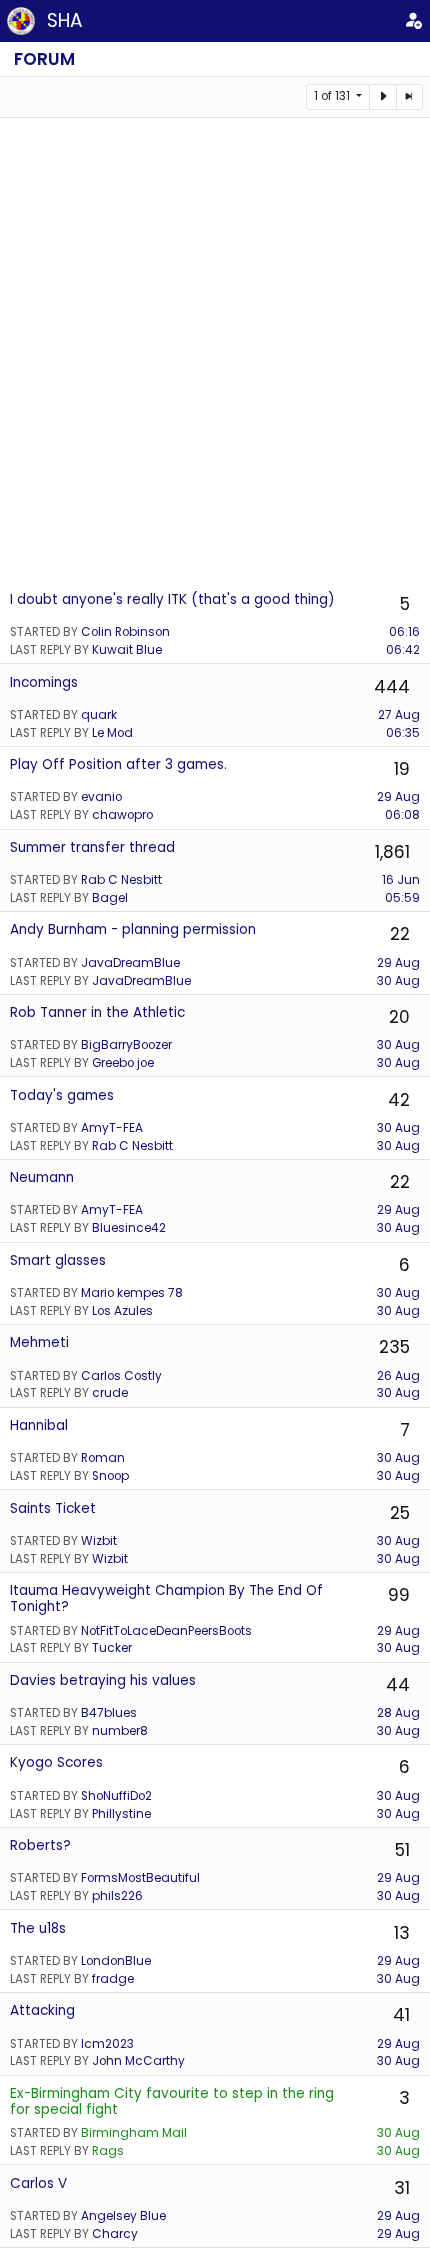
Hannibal (39, 1425)
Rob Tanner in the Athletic (97, 1012)
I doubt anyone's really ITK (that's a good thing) (172, 599)
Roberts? (40, 1845)
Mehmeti (39, 1342)
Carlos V (38, 2183)
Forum (44, 59)
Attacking (42, 2010)
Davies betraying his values (103, 1680)
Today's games (62, 1095)
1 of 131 (333, 96)
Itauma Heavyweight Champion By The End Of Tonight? (166, 1598)
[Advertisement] (215, 353)
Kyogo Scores (56, 1762)
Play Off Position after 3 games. (118, 764)
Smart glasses (58, 1260)
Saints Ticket (53, 1508)
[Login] (413, 21)
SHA (65, 20)
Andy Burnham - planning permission (133, 929)
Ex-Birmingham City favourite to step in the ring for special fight (172, 2101)
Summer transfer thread (92, 847)
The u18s (38, 1928)
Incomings (44, 682)
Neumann (42, 1177)
